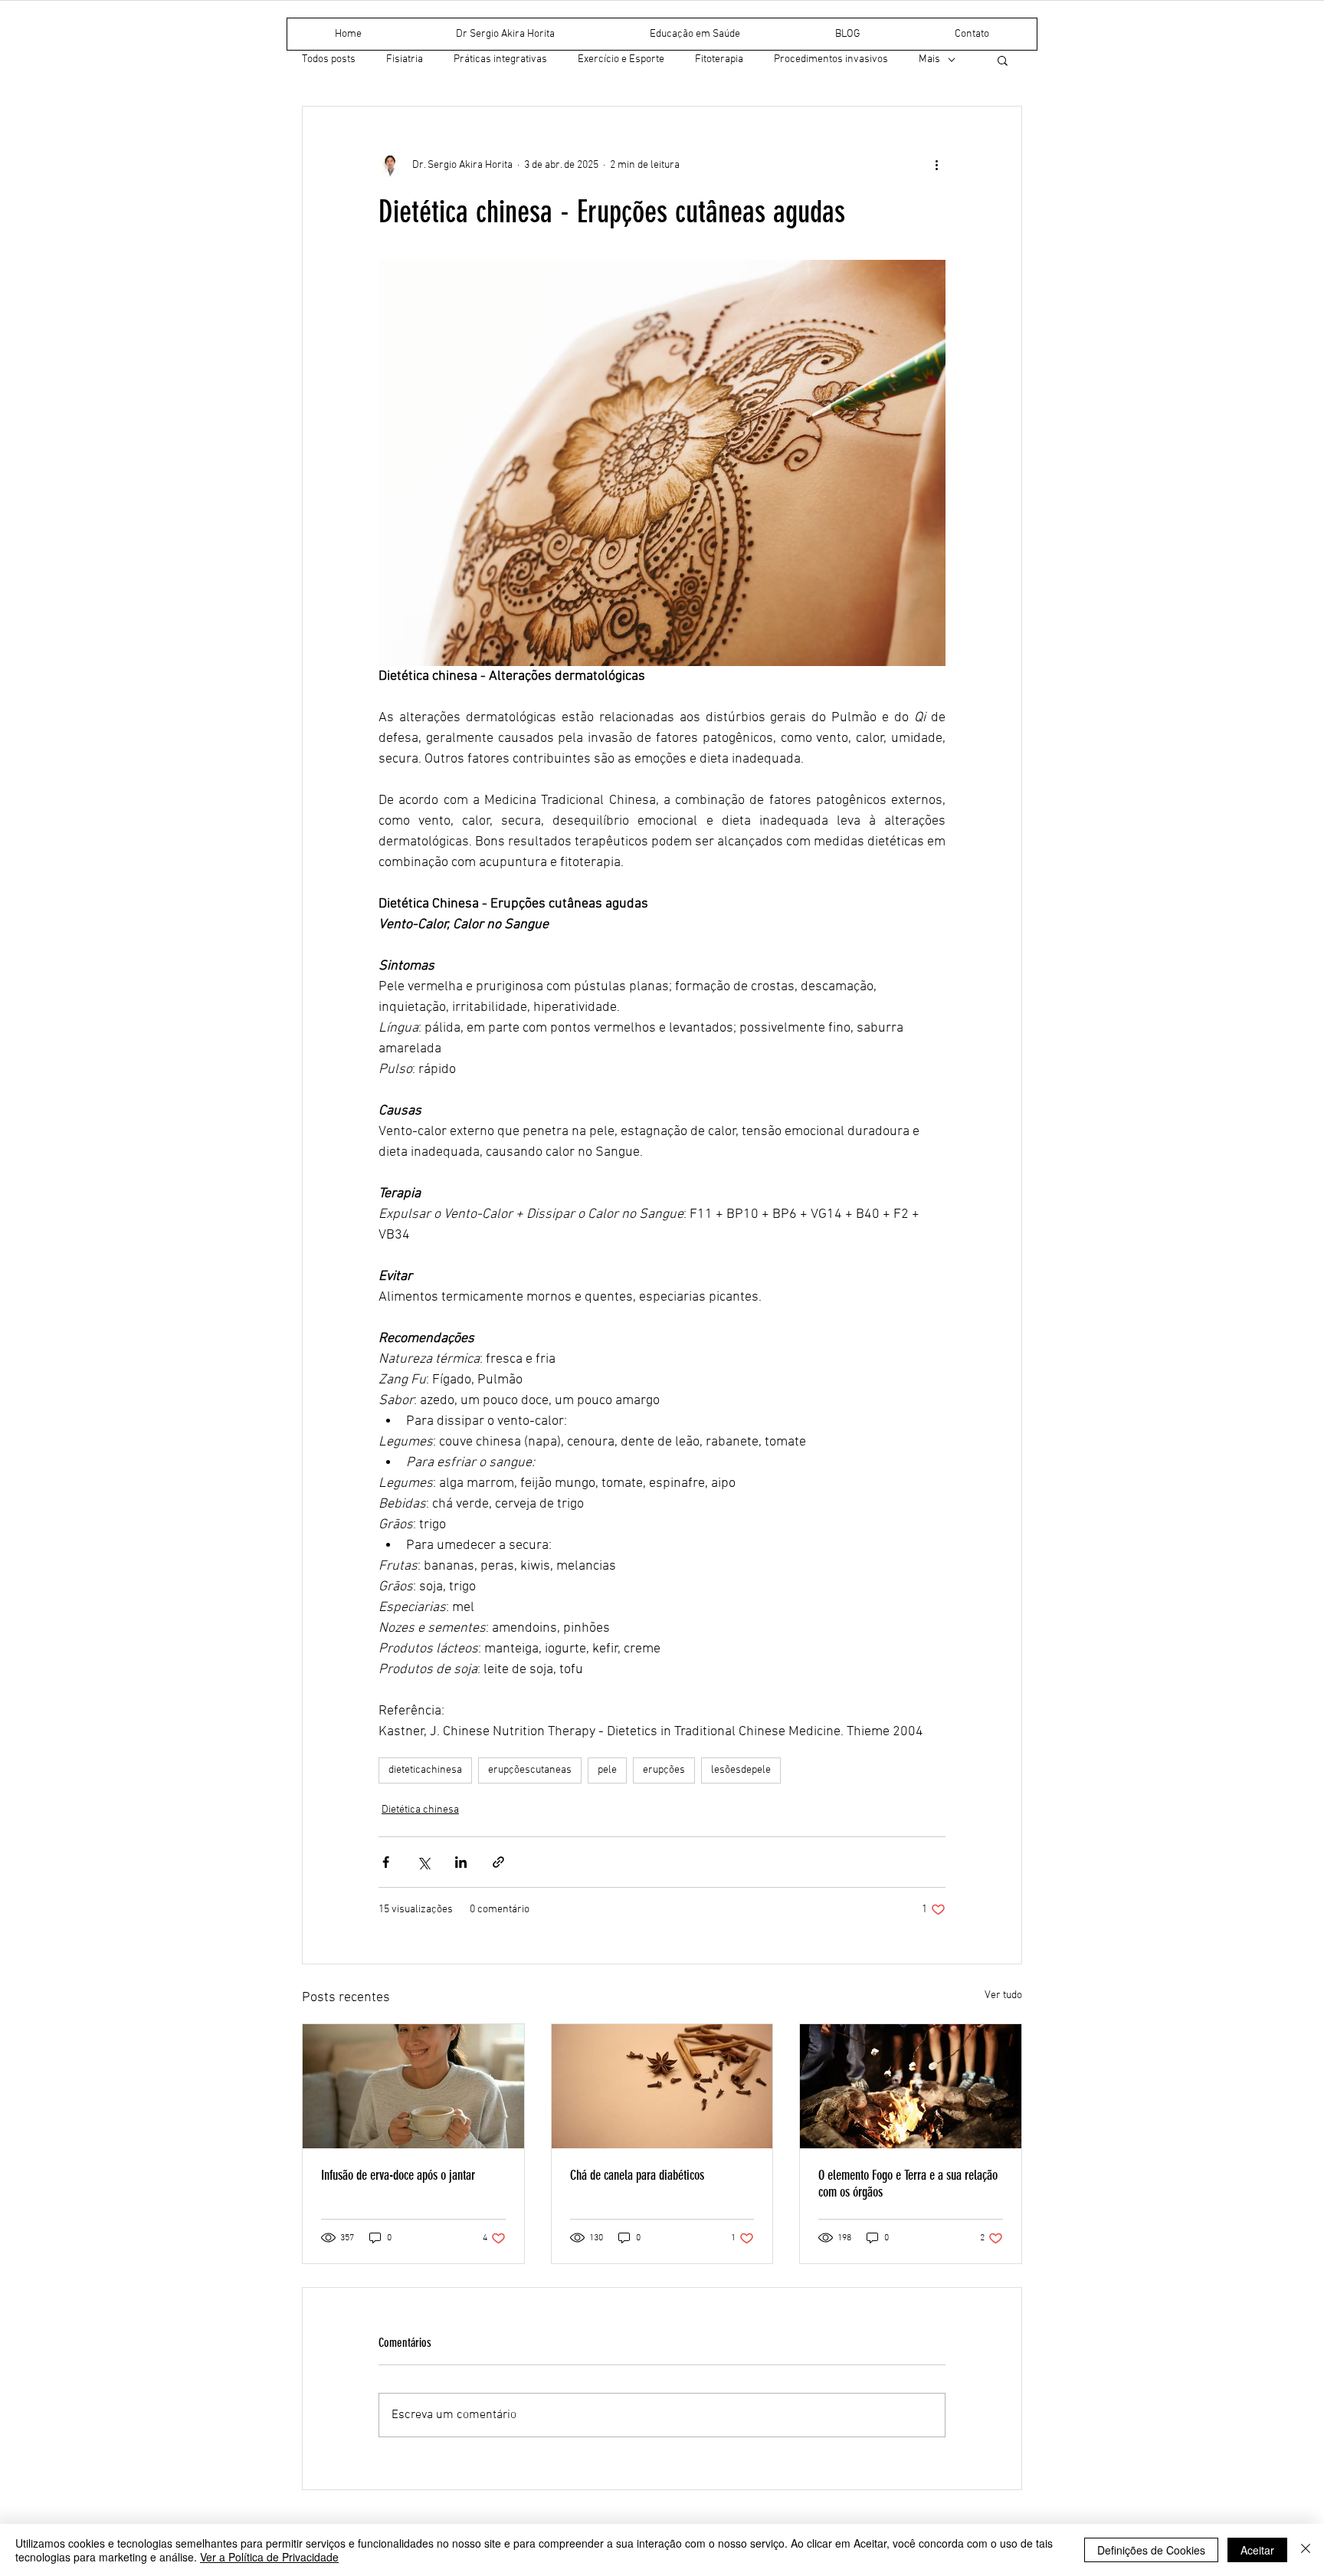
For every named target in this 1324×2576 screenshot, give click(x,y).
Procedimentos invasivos (831, 59)
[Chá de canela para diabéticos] (662, 2086)
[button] (1003, 60)
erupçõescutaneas (530, 1770)
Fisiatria (405, 59)
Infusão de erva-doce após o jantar (398, 2175)
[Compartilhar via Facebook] (386, 1862)
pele (607, 1770)
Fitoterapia (719, 59)
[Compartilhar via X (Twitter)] (423, 1862)
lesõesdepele (741, 1770)
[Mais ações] (936, 165)
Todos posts (329, 59)
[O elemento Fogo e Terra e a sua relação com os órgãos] (911, 2086)
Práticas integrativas (500, 59)
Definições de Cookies (1151, 2550)
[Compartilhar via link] (498, 1862)
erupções (664, 1770)
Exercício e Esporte (621, 59)
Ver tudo (1003, 1995)
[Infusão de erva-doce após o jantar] (413, 2086)
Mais (929, 59)
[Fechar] (1306, 2550)
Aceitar (1257, 2550)
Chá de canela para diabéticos (637, 2175)
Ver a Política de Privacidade (269, 2557)
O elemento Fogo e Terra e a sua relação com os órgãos (908, 2184)
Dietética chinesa (420, 1810)
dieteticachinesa (425, 1770)
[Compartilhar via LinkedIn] (461, 1862)
